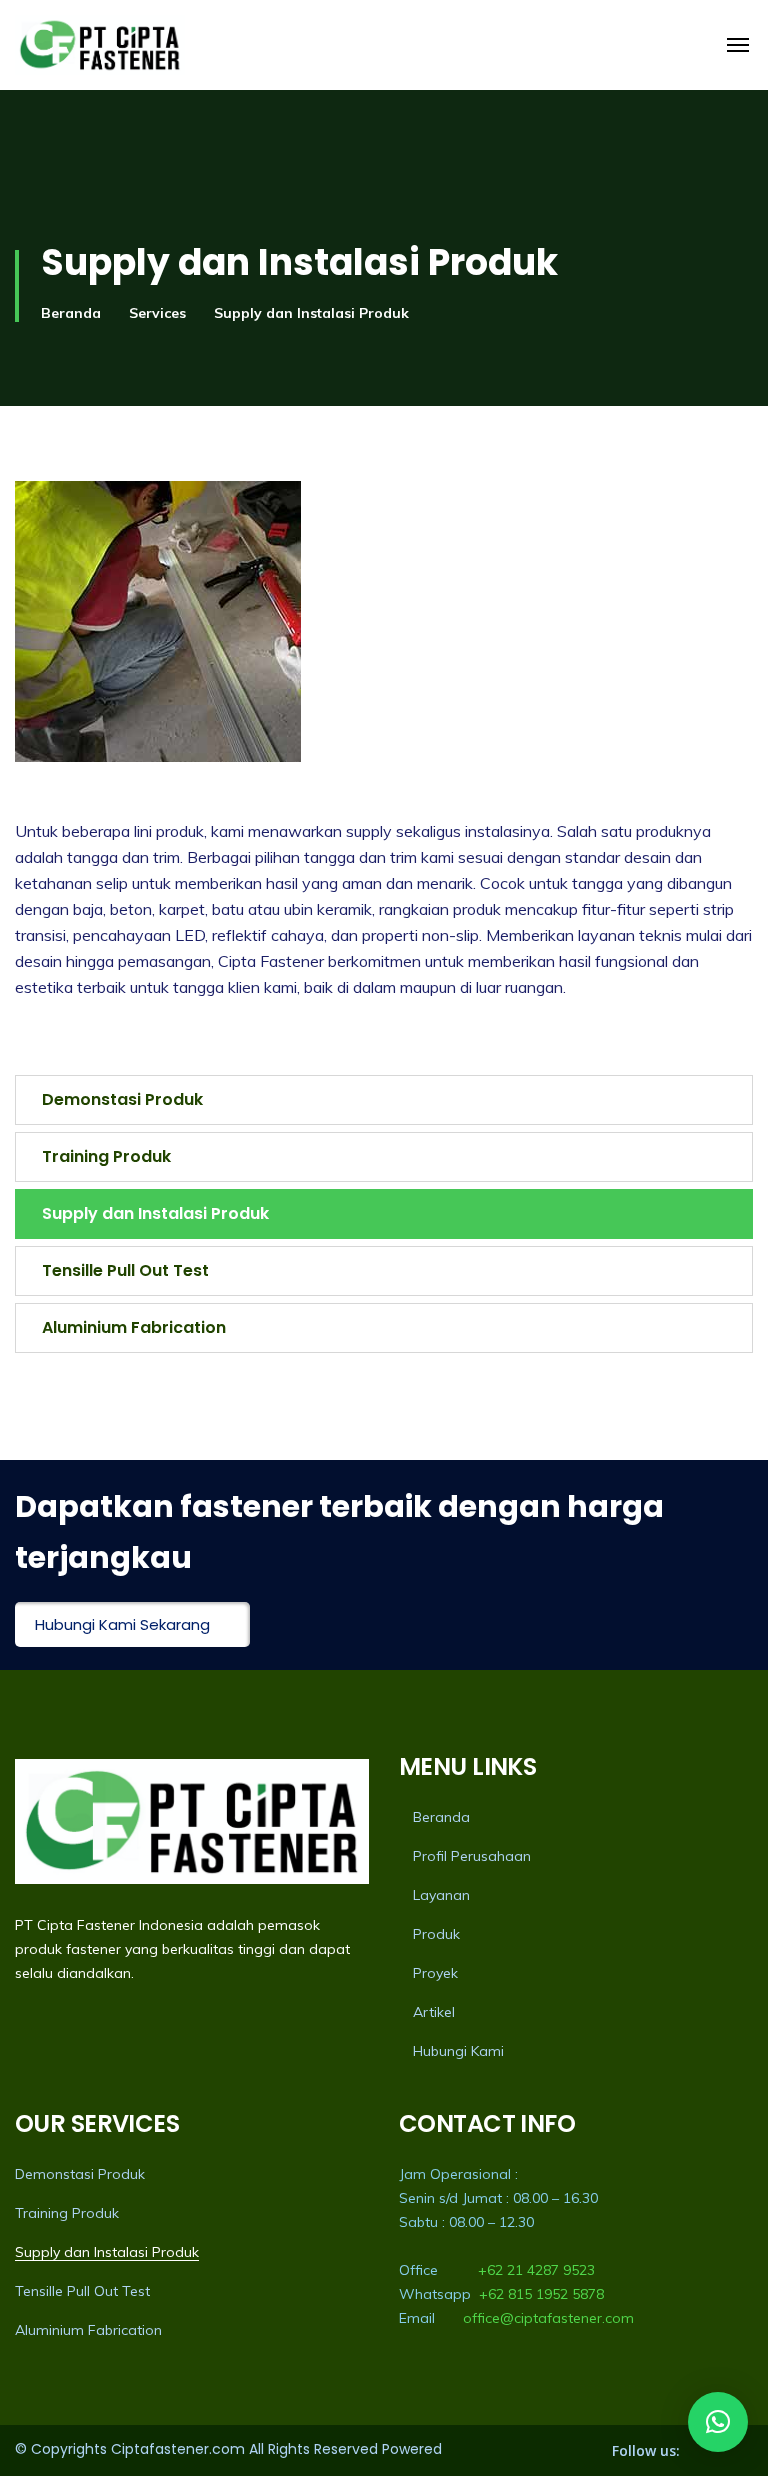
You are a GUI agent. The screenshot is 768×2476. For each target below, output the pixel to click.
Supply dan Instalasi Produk (155, 1213)
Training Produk (106, 1156)
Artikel (434, 2012)
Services (157, 313)
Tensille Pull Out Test (125, 1270)
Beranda (71, 313)
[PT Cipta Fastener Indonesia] (100, 45)
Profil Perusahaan (472, 1856)
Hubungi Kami (458, 2051)
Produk (436, 1934)
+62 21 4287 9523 (536, 2270)
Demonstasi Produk (122, 1099)
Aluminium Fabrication (134, 1327)
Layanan (441, 1895)
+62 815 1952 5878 (541, 2294)
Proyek (435, 1973)
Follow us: (646, 2450)
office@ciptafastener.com (548, 2318)
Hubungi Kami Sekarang (122, 1624)
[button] (718, 2422)
